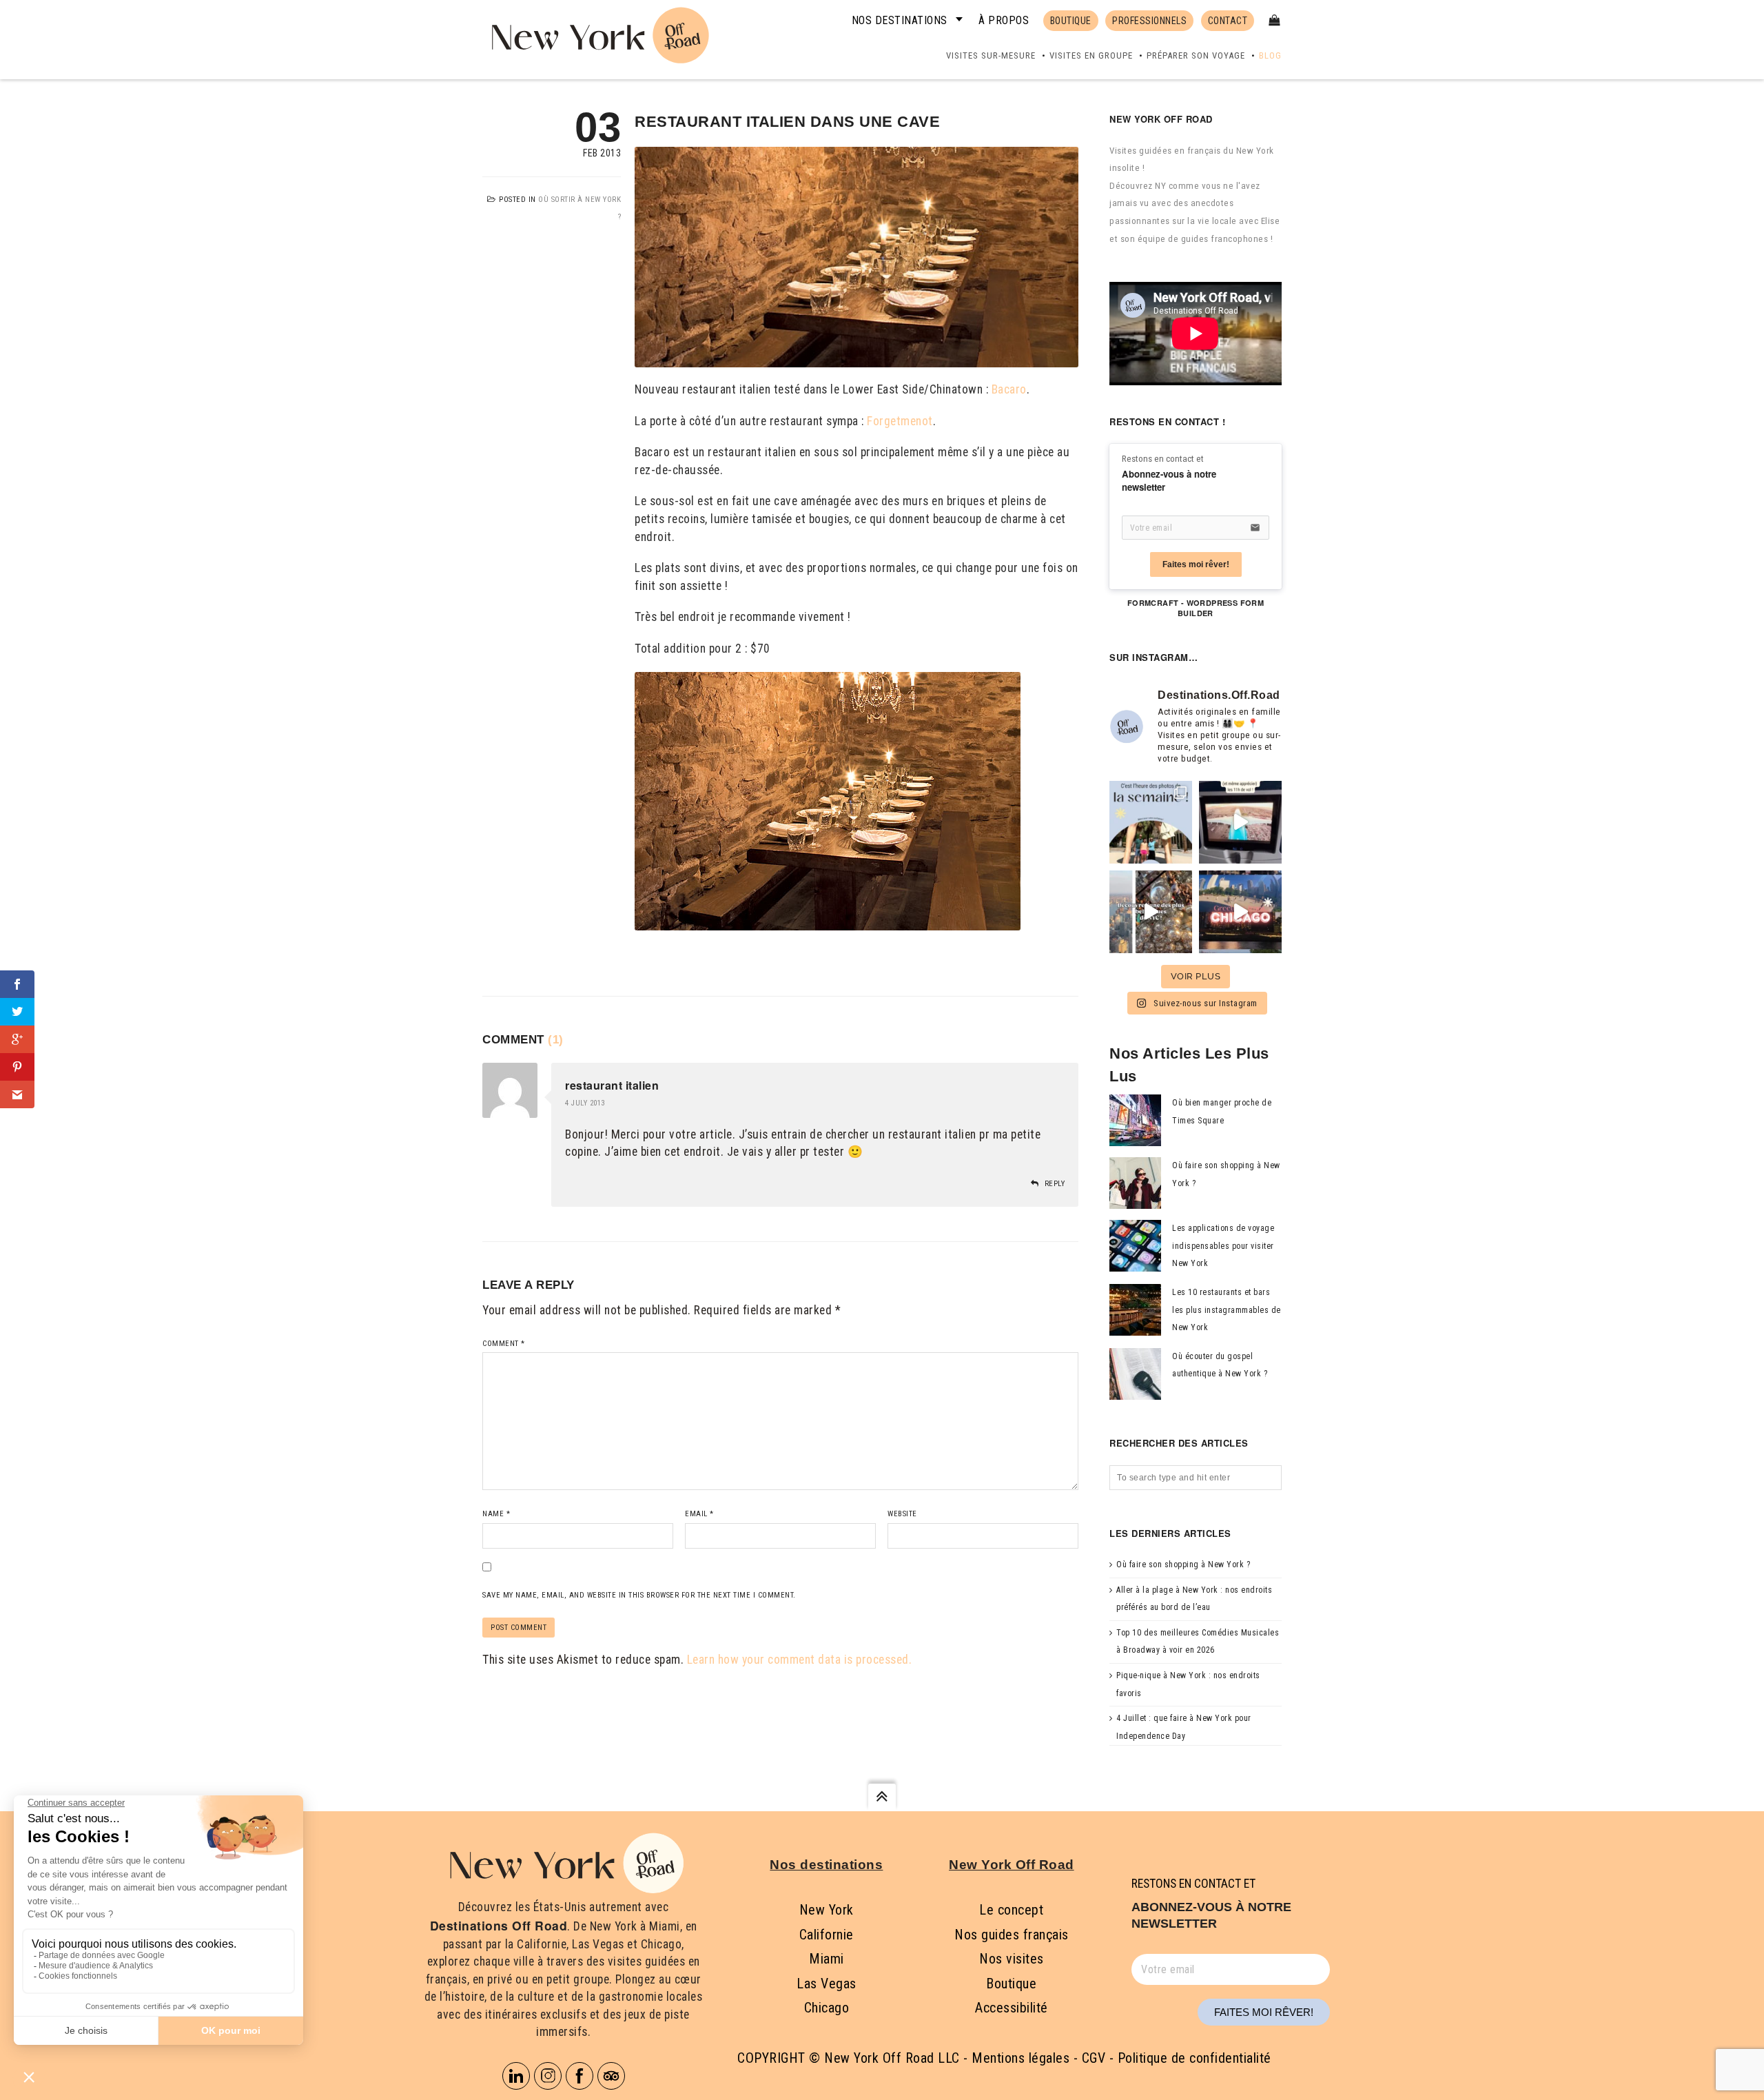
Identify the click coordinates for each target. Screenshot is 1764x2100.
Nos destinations (900, 20)
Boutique (1011, 1984)
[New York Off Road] (597, 33)
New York (827, 1910)
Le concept (1011, 1910)
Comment (504, 1344)
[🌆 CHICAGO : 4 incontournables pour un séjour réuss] (1240, 912)
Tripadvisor (611, 2076)
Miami (827, 1959)
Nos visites (1012, 1959)
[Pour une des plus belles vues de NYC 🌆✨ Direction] (1151, 912)
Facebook (580, 2076)
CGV (1094, 2058)
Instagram (548, 2076)
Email (699, 1514)
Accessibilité (1012, 2008)
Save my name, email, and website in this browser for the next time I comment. (639, 1595)
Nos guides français (1012, 1935)
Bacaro (1009, 389)
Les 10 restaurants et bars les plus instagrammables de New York (1227, 1310)
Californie (827, 1935)
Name (496, 1514)
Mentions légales (1021, 2058)
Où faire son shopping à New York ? (1183, 1564)
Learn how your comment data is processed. (800, 1660)
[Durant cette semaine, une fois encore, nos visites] (1151, 822)
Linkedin (516, 2076)
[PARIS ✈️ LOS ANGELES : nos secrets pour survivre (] (1240, 822)
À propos (1004, 20)
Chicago (827, 2008)
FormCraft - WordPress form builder (1196, 608)
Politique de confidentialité (1194, 2058)
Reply (1055, 1184)
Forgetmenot (900, 421)
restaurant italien (612, 1085)
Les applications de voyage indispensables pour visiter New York (1223, 1246)
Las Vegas (827, 1984)
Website (902, 1514)
